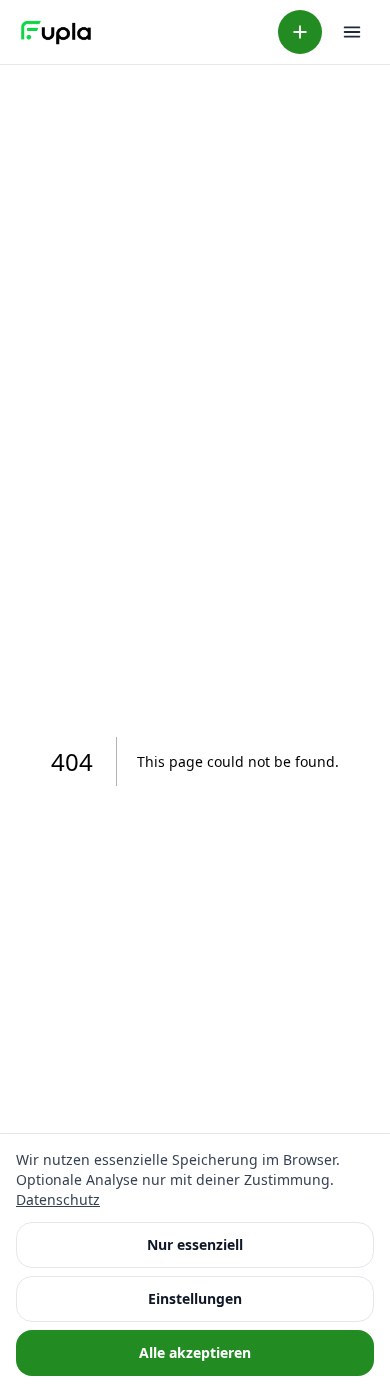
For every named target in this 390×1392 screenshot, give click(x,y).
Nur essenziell (195, 1244)
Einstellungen (195, 1298)
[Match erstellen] (300, 32)
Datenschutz (58, 1199)
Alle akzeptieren (195, 1352)
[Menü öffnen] (352, 32)
